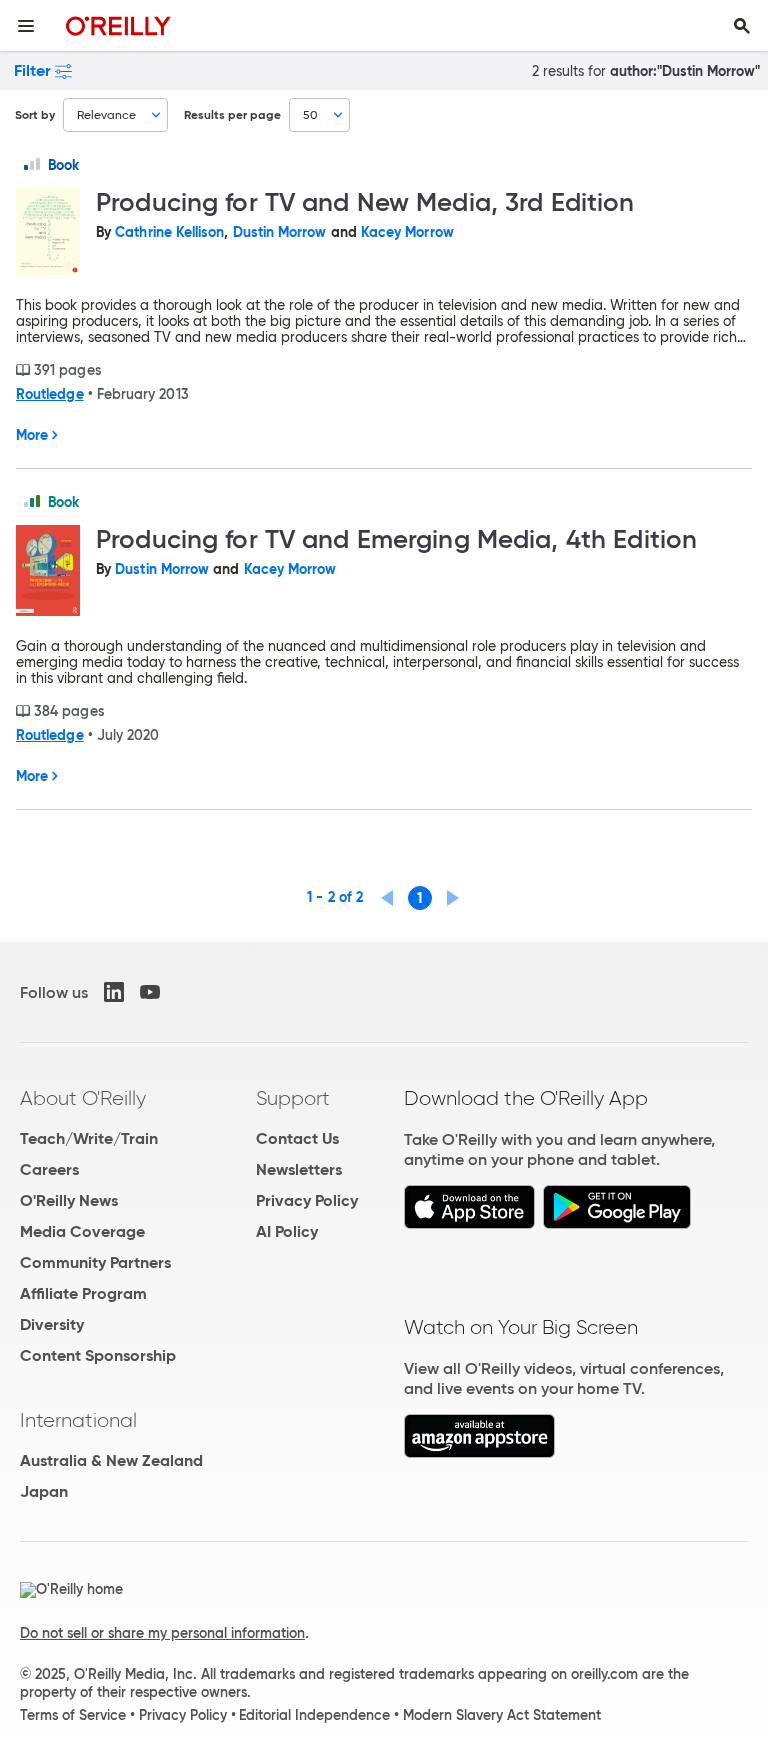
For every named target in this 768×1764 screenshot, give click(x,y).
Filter (32, 70)
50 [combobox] (310, 114)
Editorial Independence (314, 1715)
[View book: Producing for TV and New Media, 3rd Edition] (48, 233)
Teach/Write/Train (89, 1138)
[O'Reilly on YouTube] (150, 992)
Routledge (50, 394)
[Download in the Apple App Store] (469, 1223)
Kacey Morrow (407, 232)
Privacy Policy (307, 1200)
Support (293, 1098)
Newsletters (299, 1169)
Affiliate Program (83, 1293)
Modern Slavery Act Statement (502, 1715)
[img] (32, 164)
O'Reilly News (69, 1200)
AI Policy (287, 1231)
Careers (49, 1169)
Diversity (52, 1324)
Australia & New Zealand (111, 1460)
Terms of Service (73, 1715)
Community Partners (95, 1262)
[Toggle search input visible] (742, 26)
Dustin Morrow (280, 232)
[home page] (118, 25)
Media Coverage (82, 1231)
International (78, 1420)
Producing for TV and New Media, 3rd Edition (365, 202)
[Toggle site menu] (26, 26)
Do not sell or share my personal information (162, 1633)
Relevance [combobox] (106, 114)
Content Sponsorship (98, 1355)
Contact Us (297, 1138)
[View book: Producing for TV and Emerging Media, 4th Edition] (48, 572)
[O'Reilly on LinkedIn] (114, 992)
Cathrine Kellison (169, 232)
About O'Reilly (83, 1098)
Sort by (35, 114)
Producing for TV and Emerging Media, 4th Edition (396, 539)
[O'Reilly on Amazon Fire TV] (479, 1452)
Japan (44, 1491)
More (32, 435)
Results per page (232, 114)
